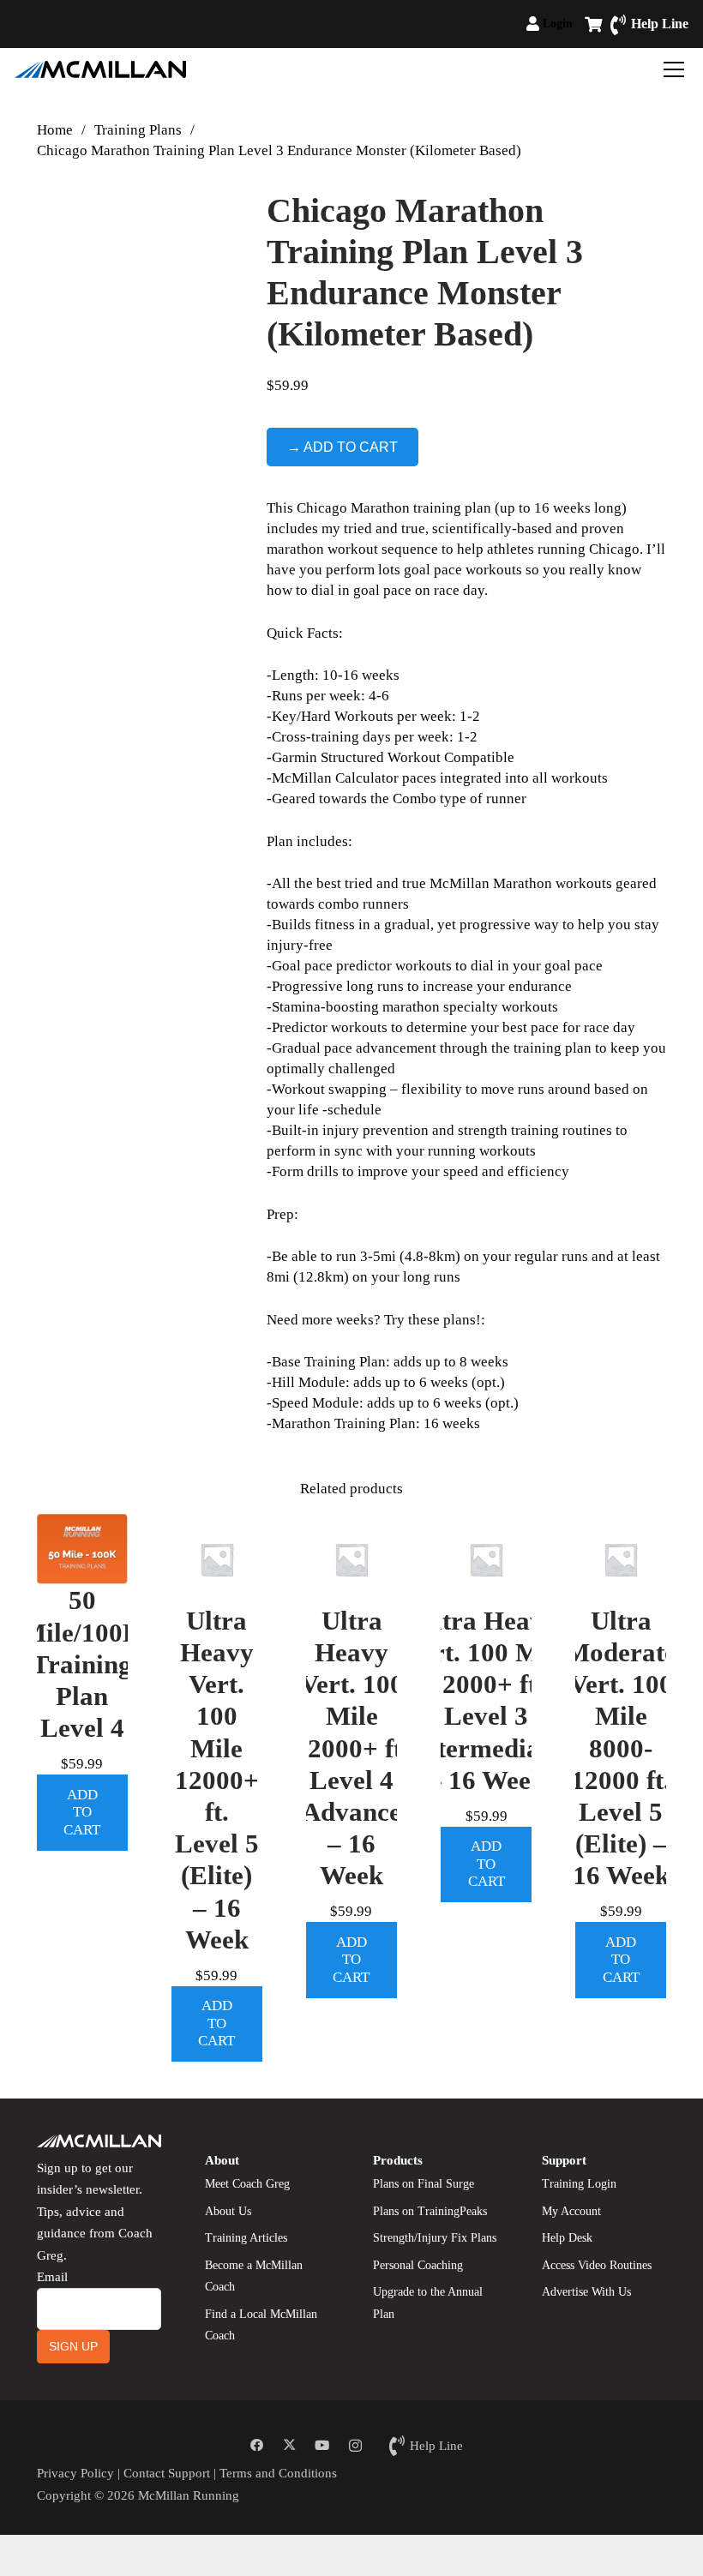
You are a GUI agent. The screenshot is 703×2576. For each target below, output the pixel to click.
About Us (228, 2211)
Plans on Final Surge (424, 2184)
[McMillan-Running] (100, 69)
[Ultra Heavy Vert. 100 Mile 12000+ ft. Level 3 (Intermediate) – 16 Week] (486, 1559)
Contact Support (167, 2473)
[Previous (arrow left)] (5, 2556)
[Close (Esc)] (46, 2536)
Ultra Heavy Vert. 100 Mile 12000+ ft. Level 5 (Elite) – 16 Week (217, 1780)
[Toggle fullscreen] (19, 2536)
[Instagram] (355, 2446)
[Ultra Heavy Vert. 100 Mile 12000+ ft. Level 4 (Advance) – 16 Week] (351, 1559)
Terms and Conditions (278, 2473)
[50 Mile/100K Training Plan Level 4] (82, 1549)
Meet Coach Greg (247, 2184)
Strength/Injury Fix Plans (435, 2238)
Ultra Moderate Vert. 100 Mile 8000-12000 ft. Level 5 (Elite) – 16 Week (621, 1748)
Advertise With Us (586, 2292)
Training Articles (246, 2238)
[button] (580, 24)
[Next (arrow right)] (19, 2556)
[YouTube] (322, 2446)
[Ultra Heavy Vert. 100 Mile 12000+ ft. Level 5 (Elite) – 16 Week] (217, 1559)
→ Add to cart (342, 447)
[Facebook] (256, 2446)
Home (55, 130)
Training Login (579, 2184)
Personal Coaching (418, 2265)
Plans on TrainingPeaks (430, 2211)
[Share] (33, 2536)
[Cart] (593, 24)
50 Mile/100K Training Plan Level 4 (82, 1664)
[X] (290, 2446)
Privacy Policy (75, 2473)
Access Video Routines (597, 2265)
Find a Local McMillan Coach (261, 2325)
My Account (571, 2211)
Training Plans (138, 130)
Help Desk (567, 2238)
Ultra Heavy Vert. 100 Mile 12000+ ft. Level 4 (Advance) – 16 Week (351, 1748)
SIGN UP (73, 2346)
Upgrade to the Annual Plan (428, 2303)
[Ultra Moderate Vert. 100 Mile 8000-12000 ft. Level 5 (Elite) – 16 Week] (621, 1559)
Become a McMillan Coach (254, 2276)
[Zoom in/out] (5, 2536)
